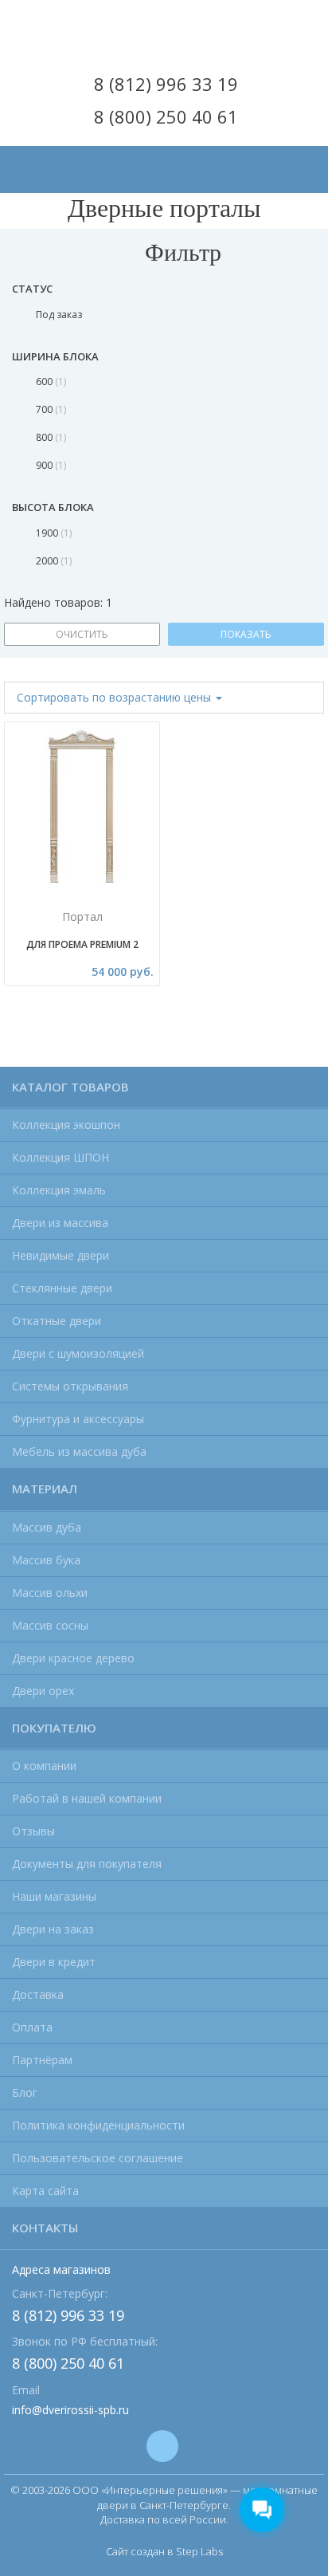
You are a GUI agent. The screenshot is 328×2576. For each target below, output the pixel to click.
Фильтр (180, 251)
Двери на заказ (53, 1929)
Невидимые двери (61, 1255)
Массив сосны (50, 1625)
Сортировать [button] (114, 697)
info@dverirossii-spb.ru (70, 2410)
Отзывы (33, 1831)
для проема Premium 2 (82, 944)
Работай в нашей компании (87, 1798)
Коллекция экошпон (66, 1125)
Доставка (38, 1994)
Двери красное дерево (73, 1658)
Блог (25, 2092)
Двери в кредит (54, 1962)
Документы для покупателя (87, 1864)
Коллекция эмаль (59, 1190)
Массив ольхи (50, 1593)
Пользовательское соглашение (98, 2158)
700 (50, 409)
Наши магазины (54, 1896)
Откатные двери (57, 1321)
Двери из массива (60, 1223)
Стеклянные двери (62, 1288)
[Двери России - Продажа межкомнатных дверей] (164, 30)
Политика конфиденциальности (98, 2125)
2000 (53, 561)
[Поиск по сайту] (303, 156)
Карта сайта (45, 2191)
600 (50, 381)
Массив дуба (47, 1527)
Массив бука (46, 1560)
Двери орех (43, 1691)
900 (50, 465)
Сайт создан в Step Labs (164, 2551)
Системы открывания (70, 1386)
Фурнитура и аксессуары (78, 1419)
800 (50, 437)
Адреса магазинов (61, 2269)
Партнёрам (42, 2060)
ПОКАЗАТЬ (246, 634)
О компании (44, 1766)
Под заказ (59, 315)
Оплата (32, 2027)
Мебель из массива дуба (79, 1451)
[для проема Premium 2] (82, 816)
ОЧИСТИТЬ (82, 634)
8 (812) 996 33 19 (166, 84)
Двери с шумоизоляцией (78, 1353)
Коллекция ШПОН (61, 1157)
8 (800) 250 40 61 (166, 116)
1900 (53, 533)
